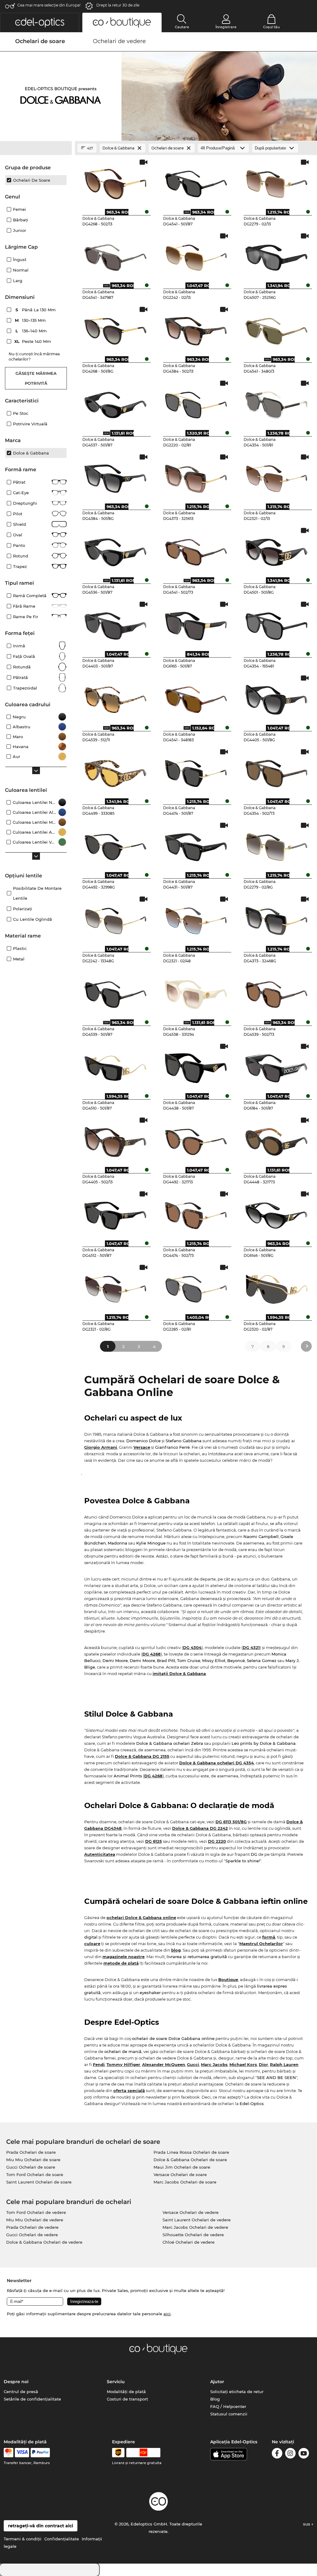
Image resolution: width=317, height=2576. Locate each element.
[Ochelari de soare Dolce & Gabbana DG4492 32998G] (115, 845)
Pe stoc (21, 413)
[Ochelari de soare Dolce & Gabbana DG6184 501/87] (277, 1066)
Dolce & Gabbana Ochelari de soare (190, 2160)
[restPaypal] (40, 2453)
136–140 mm (32, 331)
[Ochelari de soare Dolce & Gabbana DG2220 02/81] (196, 403)
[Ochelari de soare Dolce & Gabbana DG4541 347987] (115, 255)
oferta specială (129, 2091)
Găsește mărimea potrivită (36, 378)
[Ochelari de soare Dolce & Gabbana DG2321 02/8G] (115, 1287)
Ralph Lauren (284, 2064)
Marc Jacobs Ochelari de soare (185, 2182)
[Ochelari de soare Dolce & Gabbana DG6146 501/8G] (277, 1213)
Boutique (228, 1980)
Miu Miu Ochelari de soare (33, 2160)
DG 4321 (251, 1647)
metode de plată (121, 1963)
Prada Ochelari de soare (31, 2152)
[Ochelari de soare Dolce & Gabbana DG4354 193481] (277, 624)
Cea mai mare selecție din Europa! (49, 5)
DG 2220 (217, 1841)
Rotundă (22, 667)
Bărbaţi (21, 220)
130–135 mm (31, 320)
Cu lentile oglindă (33, 919)
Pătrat (19, 482)
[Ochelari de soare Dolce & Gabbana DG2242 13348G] (115, 919)
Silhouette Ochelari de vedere (193, 2235)
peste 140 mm (33, 341)
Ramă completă (30, 596)
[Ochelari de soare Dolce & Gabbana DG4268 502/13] (115, 182)
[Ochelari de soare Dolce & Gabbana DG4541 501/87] (196, 182)
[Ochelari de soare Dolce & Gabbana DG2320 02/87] (277, 1287)
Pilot (18, 514)
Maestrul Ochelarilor (261, 1944)
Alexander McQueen (164, 2064)
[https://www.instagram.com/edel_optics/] (290, 2454)
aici (167, 2314)
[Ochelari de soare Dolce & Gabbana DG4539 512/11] (115, 698)
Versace (142, 1447)
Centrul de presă (21, 2392)
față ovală (24, 656)
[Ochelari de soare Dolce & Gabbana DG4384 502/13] (196, 329)
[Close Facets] (36, 148)
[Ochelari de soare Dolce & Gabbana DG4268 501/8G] (115, 329)
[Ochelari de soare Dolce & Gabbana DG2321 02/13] (277, 477)
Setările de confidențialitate (32, 2399)
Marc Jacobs (214, 2064)
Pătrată (20, 677)
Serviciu (116, 2382)
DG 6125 (154, 1841)
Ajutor (217, 2382)
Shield (20, 524)
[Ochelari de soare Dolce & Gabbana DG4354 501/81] (277, 403)
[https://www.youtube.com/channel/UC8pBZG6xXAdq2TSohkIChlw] (304, 2454)
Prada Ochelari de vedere (32, 2227)
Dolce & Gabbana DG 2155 (142, 1756)
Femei (20, 209)
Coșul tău (271, 27)
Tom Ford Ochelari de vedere (36, 2212)
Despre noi (16, 2382)
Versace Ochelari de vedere (191, 2212)
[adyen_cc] (8, 2453)
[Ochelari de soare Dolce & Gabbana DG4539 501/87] (115, 992)
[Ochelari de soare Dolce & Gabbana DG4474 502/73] (196, 1213)
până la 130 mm (36, 310)
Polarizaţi (23, 909)
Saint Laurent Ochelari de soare (39, 2182)
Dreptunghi (25, 503)
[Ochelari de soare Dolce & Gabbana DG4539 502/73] (277, 992)
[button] (40, 22)
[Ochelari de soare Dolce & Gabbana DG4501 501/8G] (277, 550)
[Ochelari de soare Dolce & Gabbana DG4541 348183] (196, 698)
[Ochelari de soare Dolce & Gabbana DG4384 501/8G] (115, 477)
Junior (20, 230)
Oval (18, 535)
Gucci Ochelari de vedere (32, 2235)
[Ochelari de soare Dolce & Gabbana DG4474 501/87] (196, 771)
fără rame (24, 606)
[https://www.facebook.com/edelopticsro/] (277, 2454)
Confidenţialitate (62, 2539)
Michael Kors (243, 2064)
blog (176, 1950)
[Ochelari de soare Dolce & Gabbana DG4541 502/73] (196, 550)
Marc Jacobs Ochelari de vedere (195, 2227)
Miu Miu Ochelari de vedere (35, 2220)
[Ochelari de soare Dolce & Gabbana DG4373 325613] (196, 477)
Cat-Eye (21, 493)
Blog (215, 2399)
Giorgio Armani (101, 1447)
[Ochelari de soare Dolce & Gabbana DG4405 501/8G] (277, 698)
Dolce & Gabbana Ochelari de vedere (44, 2242)
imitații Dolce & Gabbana (179, 1674)
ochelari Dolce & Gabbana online (141, 1918)
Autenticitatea (100, 1854)
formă (269, 1937)
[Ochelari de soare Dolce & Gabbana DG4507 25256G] (277, 255)
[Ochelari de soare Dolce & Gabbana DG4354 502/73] (277, 771)
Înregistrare (226, 27)
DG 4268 (152, 1654)
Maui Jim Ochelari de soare (182, 2167)
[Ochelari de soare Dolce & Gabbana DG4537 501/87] (115, 403)
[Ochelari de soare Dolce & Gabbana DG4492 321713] (196, 1140)
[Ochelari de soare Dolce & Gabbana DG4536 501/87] (115, 550)
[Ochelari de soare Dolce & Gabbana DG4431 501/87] (196, 845)
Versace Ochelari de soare (180, 2175)
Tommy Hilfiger (123, 2064)
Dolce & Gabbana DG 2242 (200, 1828)
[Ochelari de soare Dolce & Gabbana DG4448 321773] (277, 1140)
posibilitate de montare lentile (37, 893)
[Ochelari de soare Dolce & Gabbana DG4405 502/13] (115, 1140)
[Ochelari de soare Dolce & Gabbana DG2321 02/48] (196, 919)
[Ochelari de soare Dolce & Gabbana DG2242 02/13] (196, 255)
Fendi (99, 2064)
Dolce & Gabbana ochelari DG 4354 (217, 1763)
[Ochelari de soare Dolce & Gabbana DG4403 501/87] (115, 624)
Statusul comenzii (229, 2414)
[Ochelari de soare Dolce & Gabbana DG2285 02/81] (196, 1287)
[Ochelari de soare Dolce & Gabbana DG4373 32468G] (277, 919)
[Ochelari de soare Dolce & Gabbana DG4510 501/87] (115, 1066)
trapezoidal (25, 688)
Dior (263, 2064)
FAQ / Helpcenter (228, 2406)
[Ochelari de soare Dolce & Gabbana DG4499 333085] (115, 771)
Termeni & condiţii (23, 2539)
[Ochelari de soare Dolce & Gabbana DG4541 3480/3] (277, 329)
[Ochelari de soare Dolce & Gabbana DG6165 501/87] (196, 624)
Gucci (193, 2064)
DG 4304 (192, 1647)
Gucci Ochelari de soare (31, 2167)
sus (307, 2524)
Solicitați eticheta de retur (237, 2392)
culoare (92, 1944)
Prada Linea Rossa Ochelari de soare (191, 2152)
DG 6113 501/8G (231, 1822)
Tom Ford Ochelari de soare (35, 2175)
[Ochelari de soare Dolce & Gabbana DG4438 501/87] (196, 1066)
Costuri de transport (127, 2399)
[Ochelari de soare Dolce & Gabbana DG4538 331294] (196, 992)
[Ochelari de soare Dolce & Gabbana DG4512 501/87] (115, 1213)
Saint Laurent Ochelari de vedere (197, 2220)
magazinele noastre (124, 1957)
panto (19, 545)
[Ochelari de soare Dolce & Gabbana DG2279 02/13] (277, 182)
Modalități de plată (126, 2392)
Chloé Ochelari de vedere (189, 2242)
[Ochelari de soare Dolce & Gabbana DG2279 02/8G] (277, 845)
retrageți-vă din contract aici (41, 2526)
